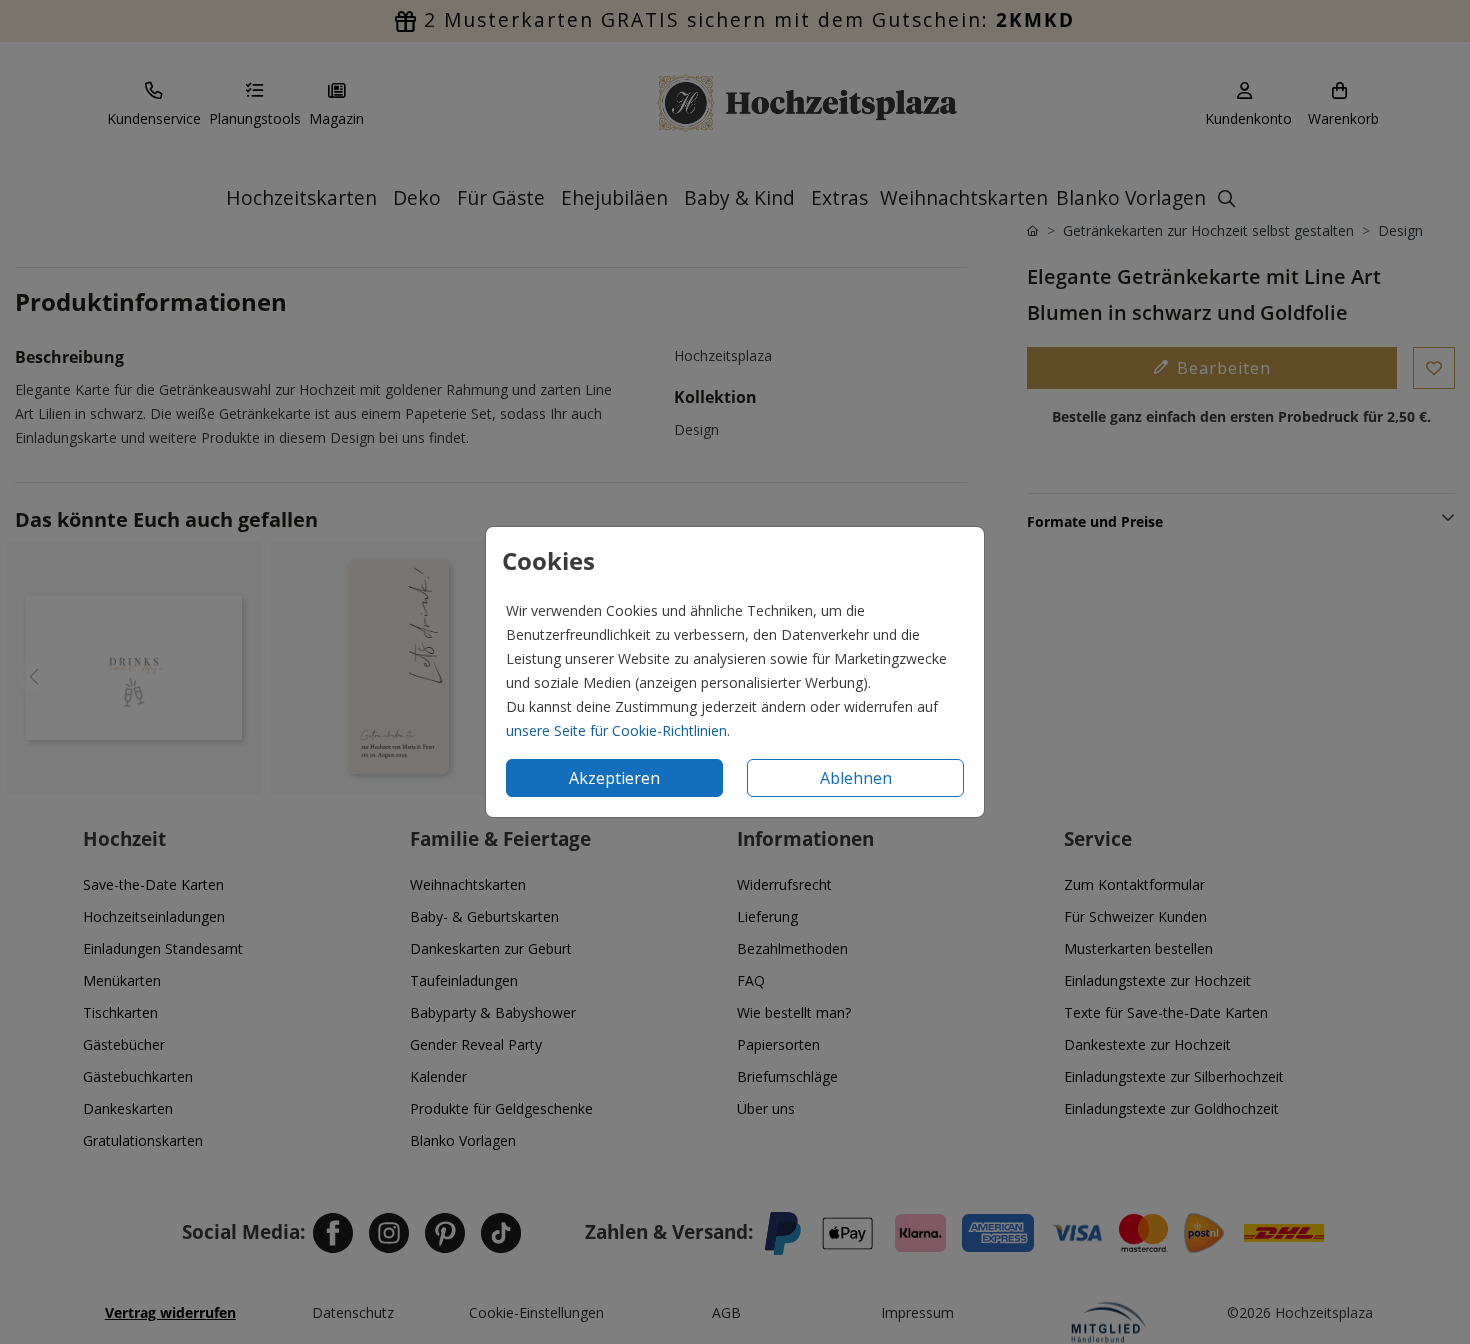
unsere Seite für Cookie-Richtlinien (616, 730)
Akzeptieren (614, 778)
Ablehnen (856, 778)
